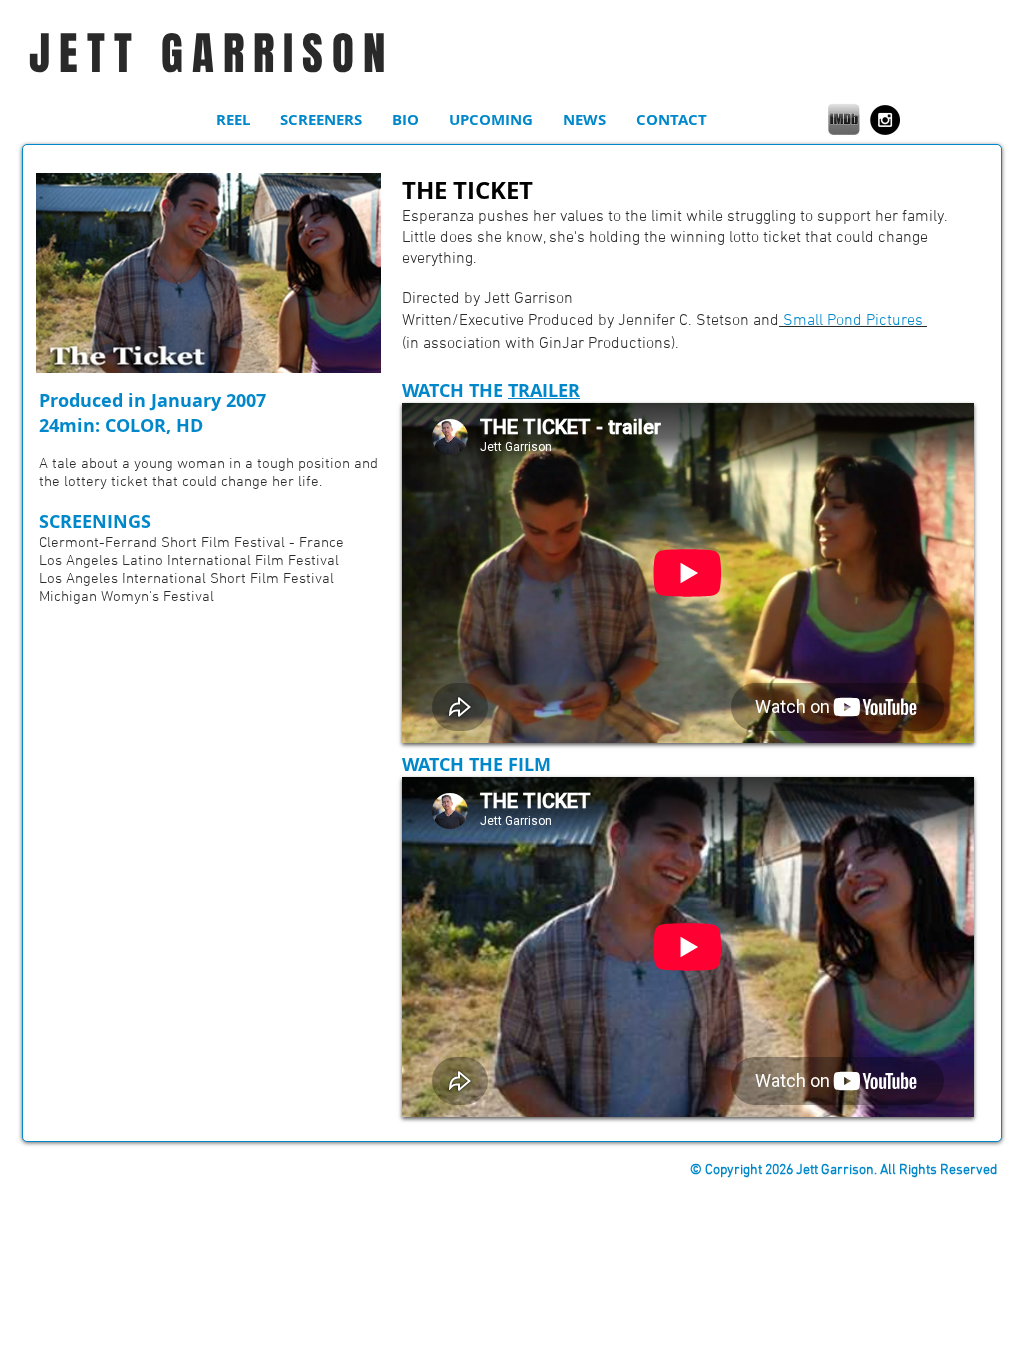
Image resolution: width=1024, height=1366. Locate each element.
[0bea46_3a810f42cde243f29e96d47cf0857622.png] (844, 119)
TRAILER (544, 390)
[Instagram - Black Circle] (885, 120)
